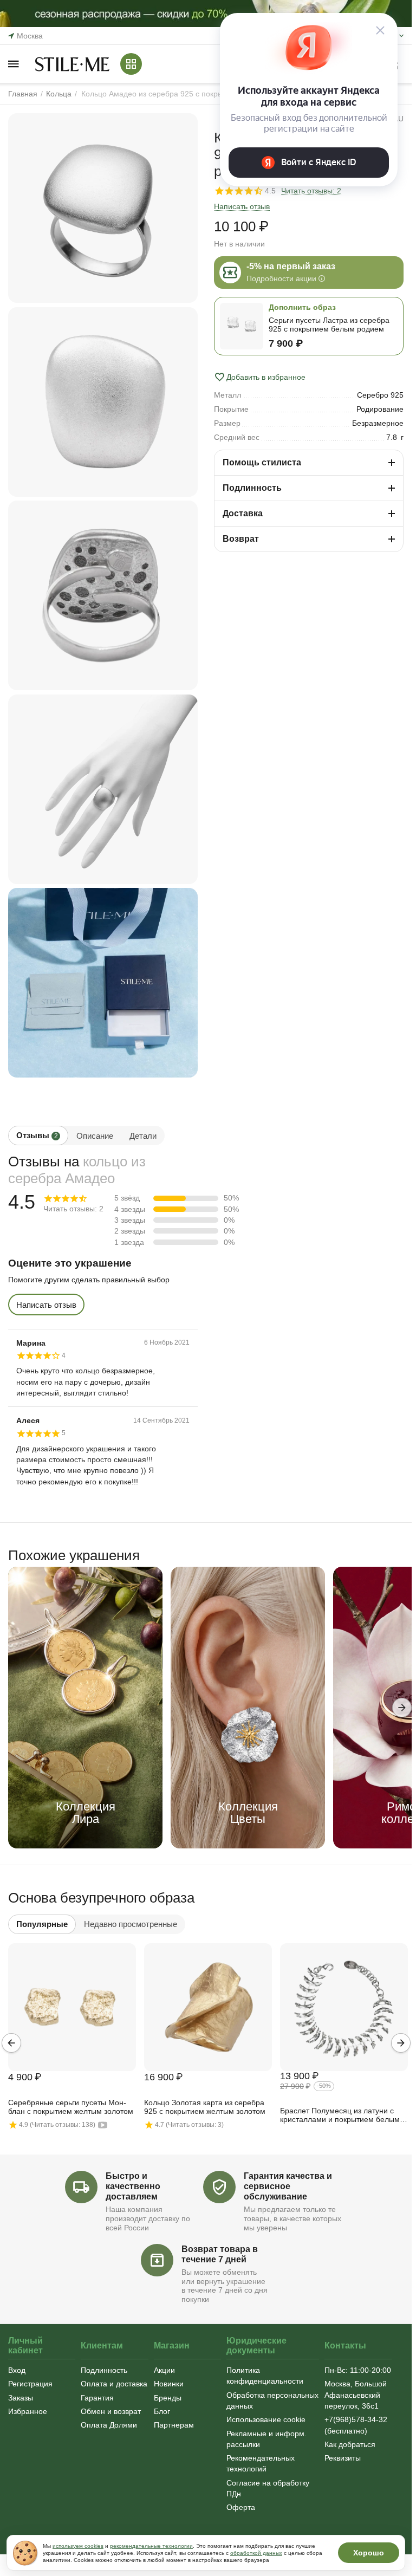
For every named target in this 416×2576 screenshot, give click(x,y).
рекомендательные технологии (151, 2546)
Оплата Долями (109, 2425)
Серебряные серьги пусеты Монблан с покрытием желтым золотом (71, 2107)
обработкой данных (256, 2553)
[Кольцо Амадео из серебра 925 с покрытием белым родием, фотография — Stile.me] (103, 208)
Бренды (168, 2398)
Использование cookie (266, 2419)
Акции (164, 2370)
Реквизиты (343, 2458)
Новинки (169, 2384)
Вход (17, 2370)
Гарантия (97, 2398)
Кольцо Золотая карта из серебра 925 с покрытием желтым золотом (205, 2107)
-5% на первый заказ (291, 266)
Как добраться (350, 2444)
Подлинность (104, 2370)
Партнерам (174, 2425)
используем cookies (78, 2546)
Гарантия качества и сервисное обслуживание (288, 2186)
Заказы (21, 2398)
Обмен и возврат (111, 2411)
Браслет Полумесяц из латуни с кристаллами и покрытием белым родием (340, 2116)
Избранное (28, 2411)
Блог (162, 2411)
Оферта (241, 2507)
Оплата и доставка (114, 2384)
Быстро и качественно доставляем (133, 2186)
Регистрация (30, 2384)
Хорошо (369, 2553)
